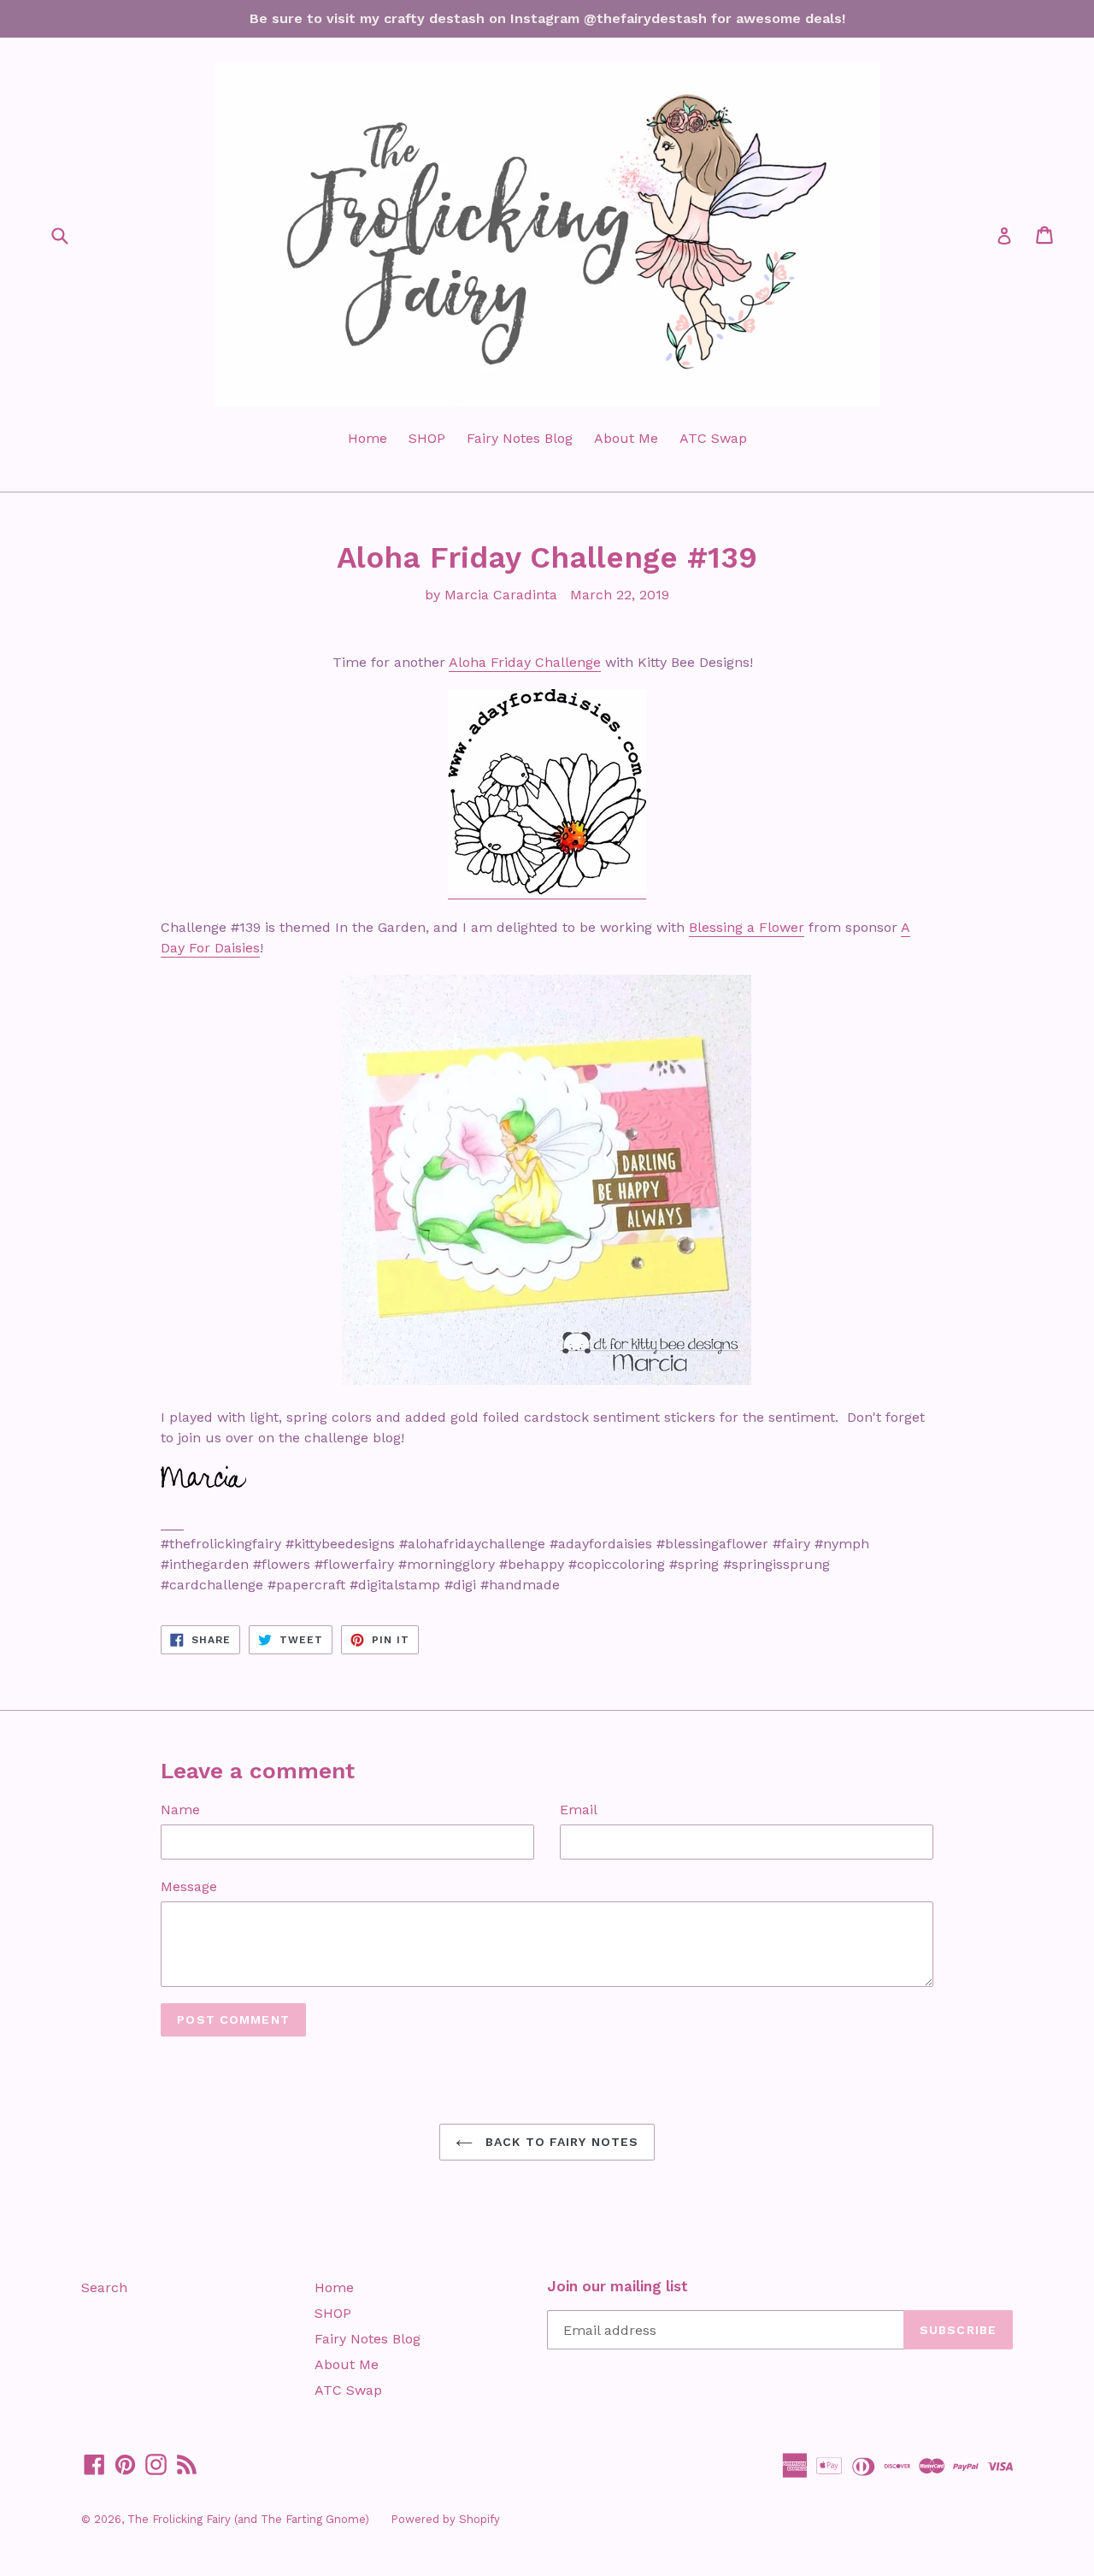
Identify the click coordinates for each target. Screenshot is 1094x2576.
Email (579, 1810)
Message (189, 1886)
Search (104, 2287)
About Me (626, 438)
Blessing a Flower (747, 927)
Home (368, 438)
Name (180, 1810)
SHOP (427, 438)
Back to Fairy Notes (560, 2142)
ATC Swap (713, 438)
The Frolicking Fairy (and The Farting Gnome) (248, 2519)
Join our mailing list (618, 2286)
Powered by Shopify (445, 2519)
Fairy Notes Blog (520, 438)
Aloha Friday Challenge (525, 662)
